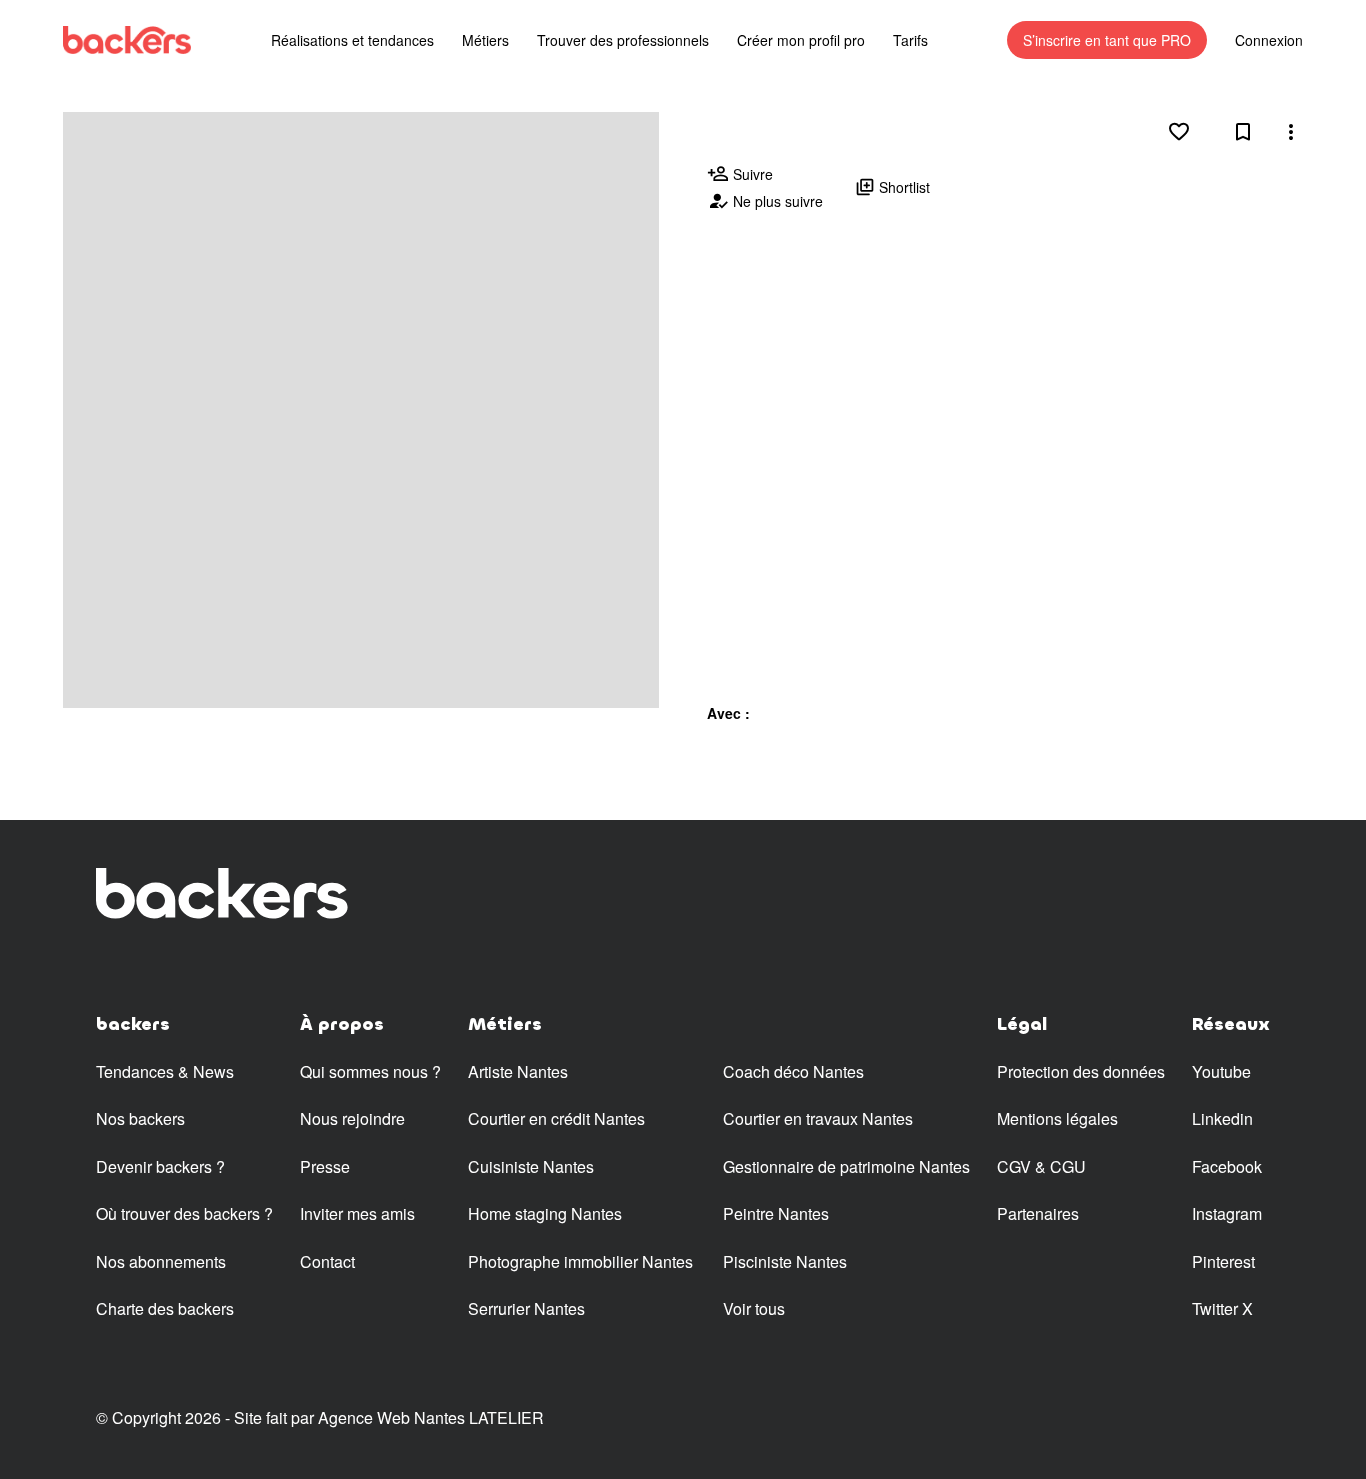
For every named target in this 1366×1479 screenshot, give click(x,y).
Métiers (485, 40)
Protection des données (1081, 1071)
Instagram (1227, 1213)
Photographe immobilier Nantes (580, 1261)
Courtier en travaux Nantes (818, 1118)
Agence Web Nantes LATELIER (431, 1417)
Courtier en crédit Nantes (556, 1118)
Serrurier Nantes (526, 1308)
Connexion (1269, 40)
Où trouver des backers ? (184, 1213)
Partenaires (1038, 1213)
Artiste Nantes (518, 1071)
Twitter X (1222, 1308)
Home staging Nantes (545, 1213)
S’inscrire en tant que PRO (1107, 40)
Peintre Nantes (776, 1213)
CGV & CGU (1041, 1166)
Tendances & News (165, 1071)
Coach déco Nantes (793, 1071)
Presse (325, 1166)
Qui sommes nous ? (370, 1071)
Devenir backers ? (160, 1166)
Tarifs (910, 40)
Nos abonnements (161, 1261)
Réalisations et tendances (352, 40)
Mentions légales (1057, 1118)
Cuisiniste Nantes (531, 1166)
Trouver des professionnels (623, 40)
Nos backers (140, 1118)
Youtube (1221, 1071)
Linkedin (1222, 1118)
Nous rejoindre (352, 1118)
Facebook (1227, 1166)
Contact (327, 1261)
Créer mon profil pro (801, 40)
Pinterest (1223, 1261)
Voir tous (754, 1308)
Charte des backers (165, 1308)
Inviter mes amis (357, 1213)
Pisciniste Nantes (785, 1261)
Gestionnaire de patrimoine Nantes (846, 1166)
